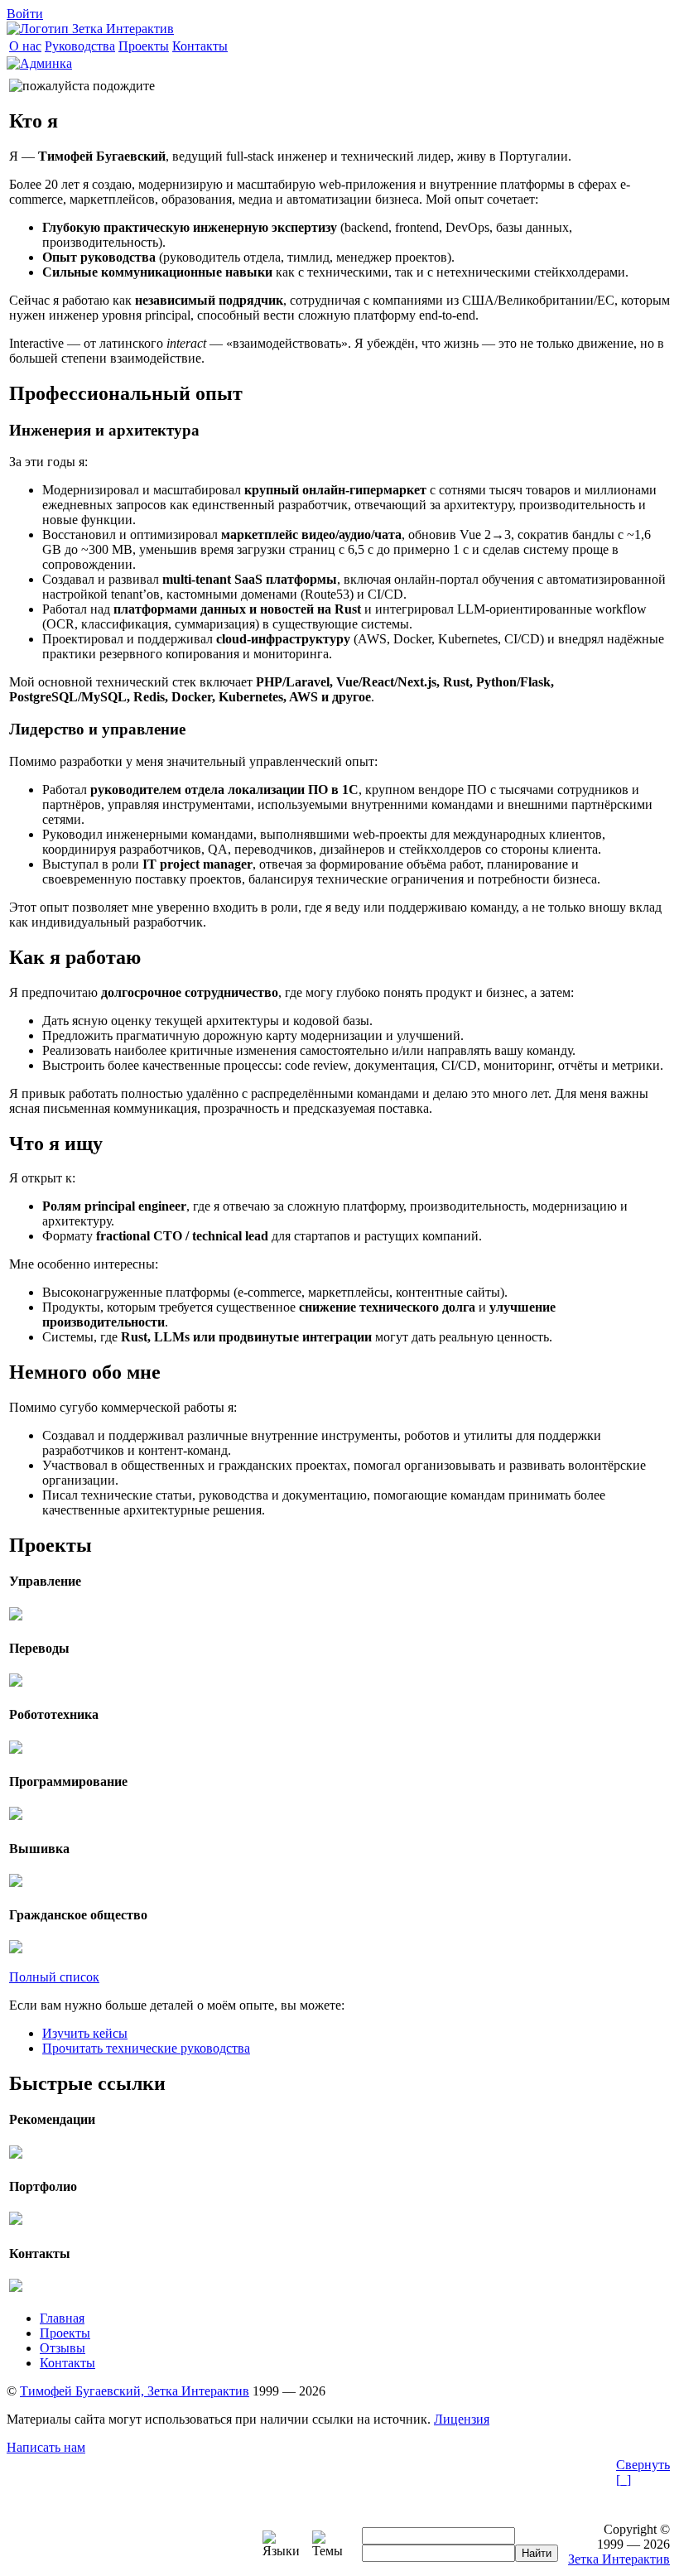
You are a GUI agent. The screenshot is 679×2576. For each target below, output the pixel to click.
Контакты (67, 2363)
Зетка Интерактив (619, 2559)
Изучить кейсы (85, 2033)
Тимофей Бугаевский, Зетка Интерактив (135, 2391)
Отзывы (63, 2348)
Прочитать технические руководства (146, 2048)
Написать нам (46, 2447)
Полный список (54, 1977)
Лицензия (462, 2419)
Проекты (65, 2333)
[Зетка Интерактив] (90, 29)
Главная (62, 2318)
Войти (25, 14)
